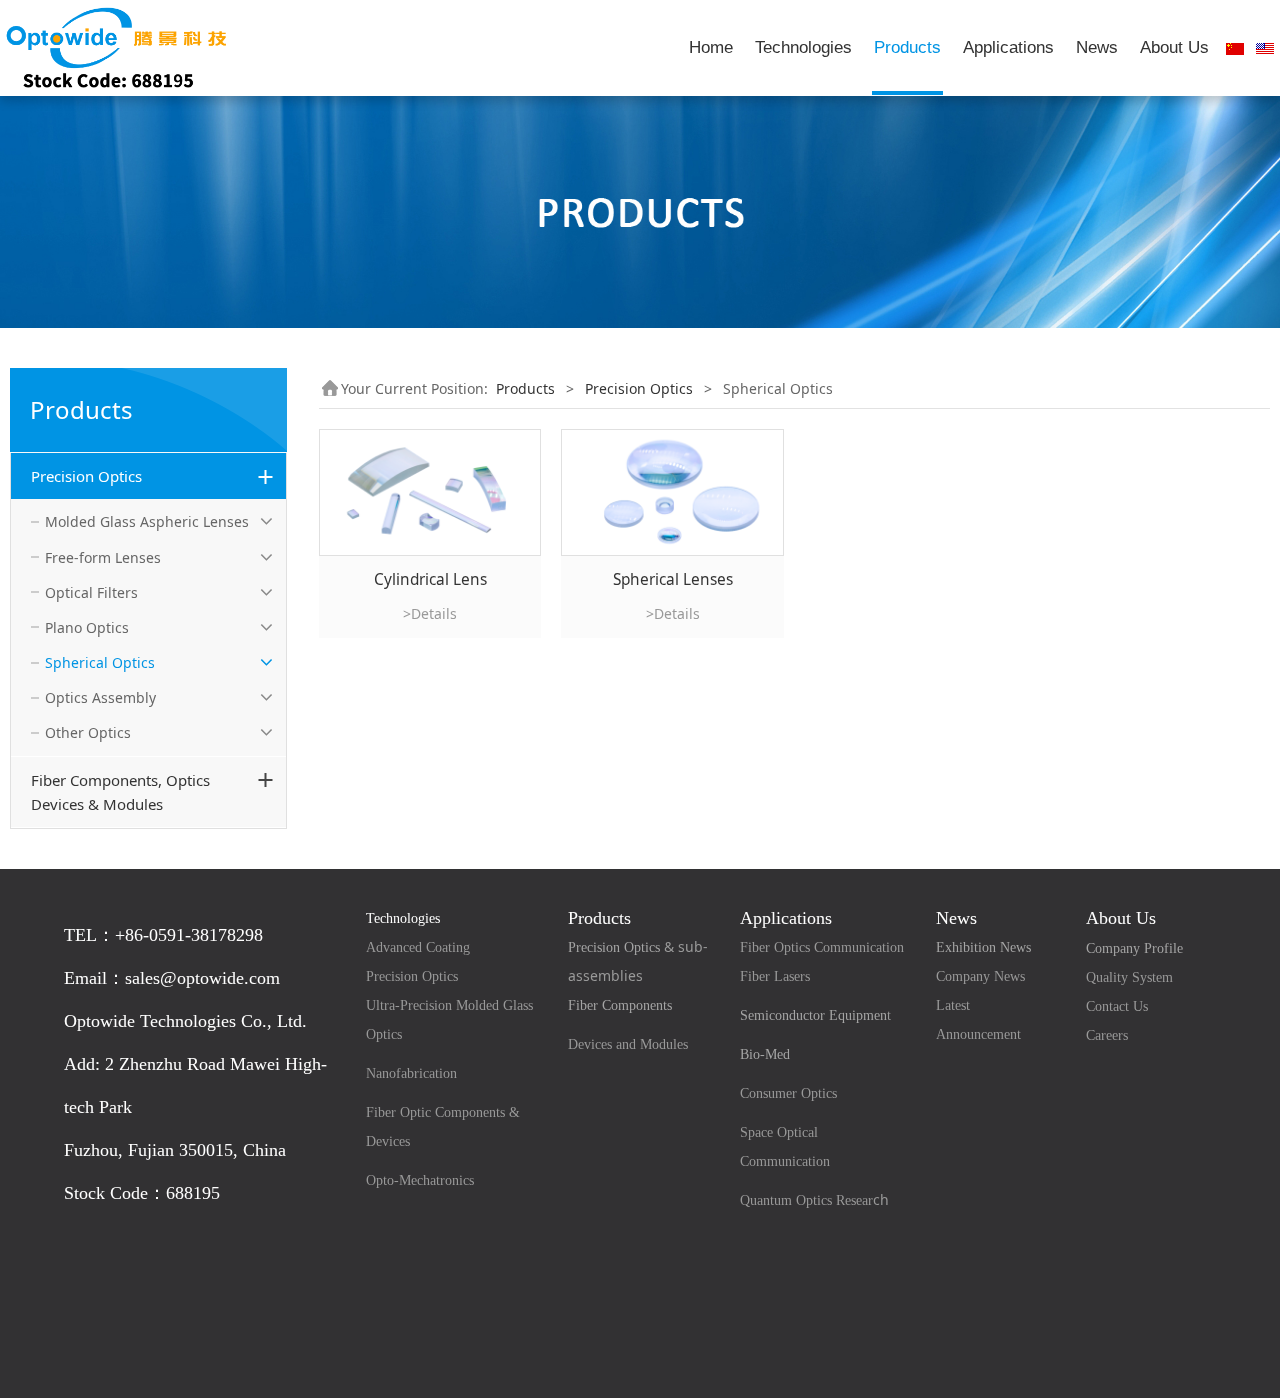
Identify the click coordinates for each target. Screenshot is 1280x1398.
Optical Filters (91, 592)
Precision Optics (86, 476)
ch (814, 1199)
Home (711, 47)
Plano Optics (87, 627)
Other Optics (88, 732)
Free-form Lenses (103, 557)
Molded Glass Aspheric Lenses (147, 521)
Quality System (1129, 977)
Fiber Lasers (775, 976)
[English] (1265, 48)
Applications (1008, 47)
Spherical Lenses (673, 579)
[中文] (1235, 48)
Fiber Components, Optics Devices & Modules (120, 792)
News (1097, 47)
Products (907, 47)
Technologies (803, 47)
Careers (1107, 1035)
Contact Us (1117, 1006)
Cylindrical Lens (430, 579)
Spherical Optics (100, 662)
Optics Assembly (100, 697)
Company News (980, 976)
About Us (1174, 47)
